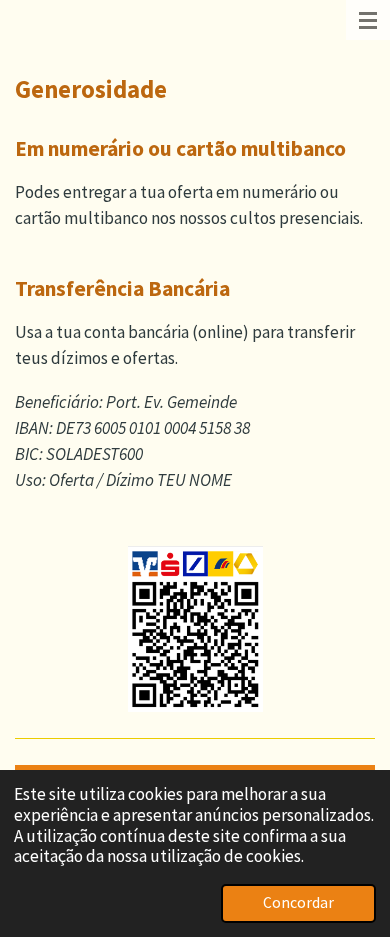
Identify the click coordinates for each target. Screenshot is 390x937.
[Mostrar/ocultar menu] (368, 20)
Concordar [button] (298, 902)
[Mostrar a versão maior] (195, 629)
